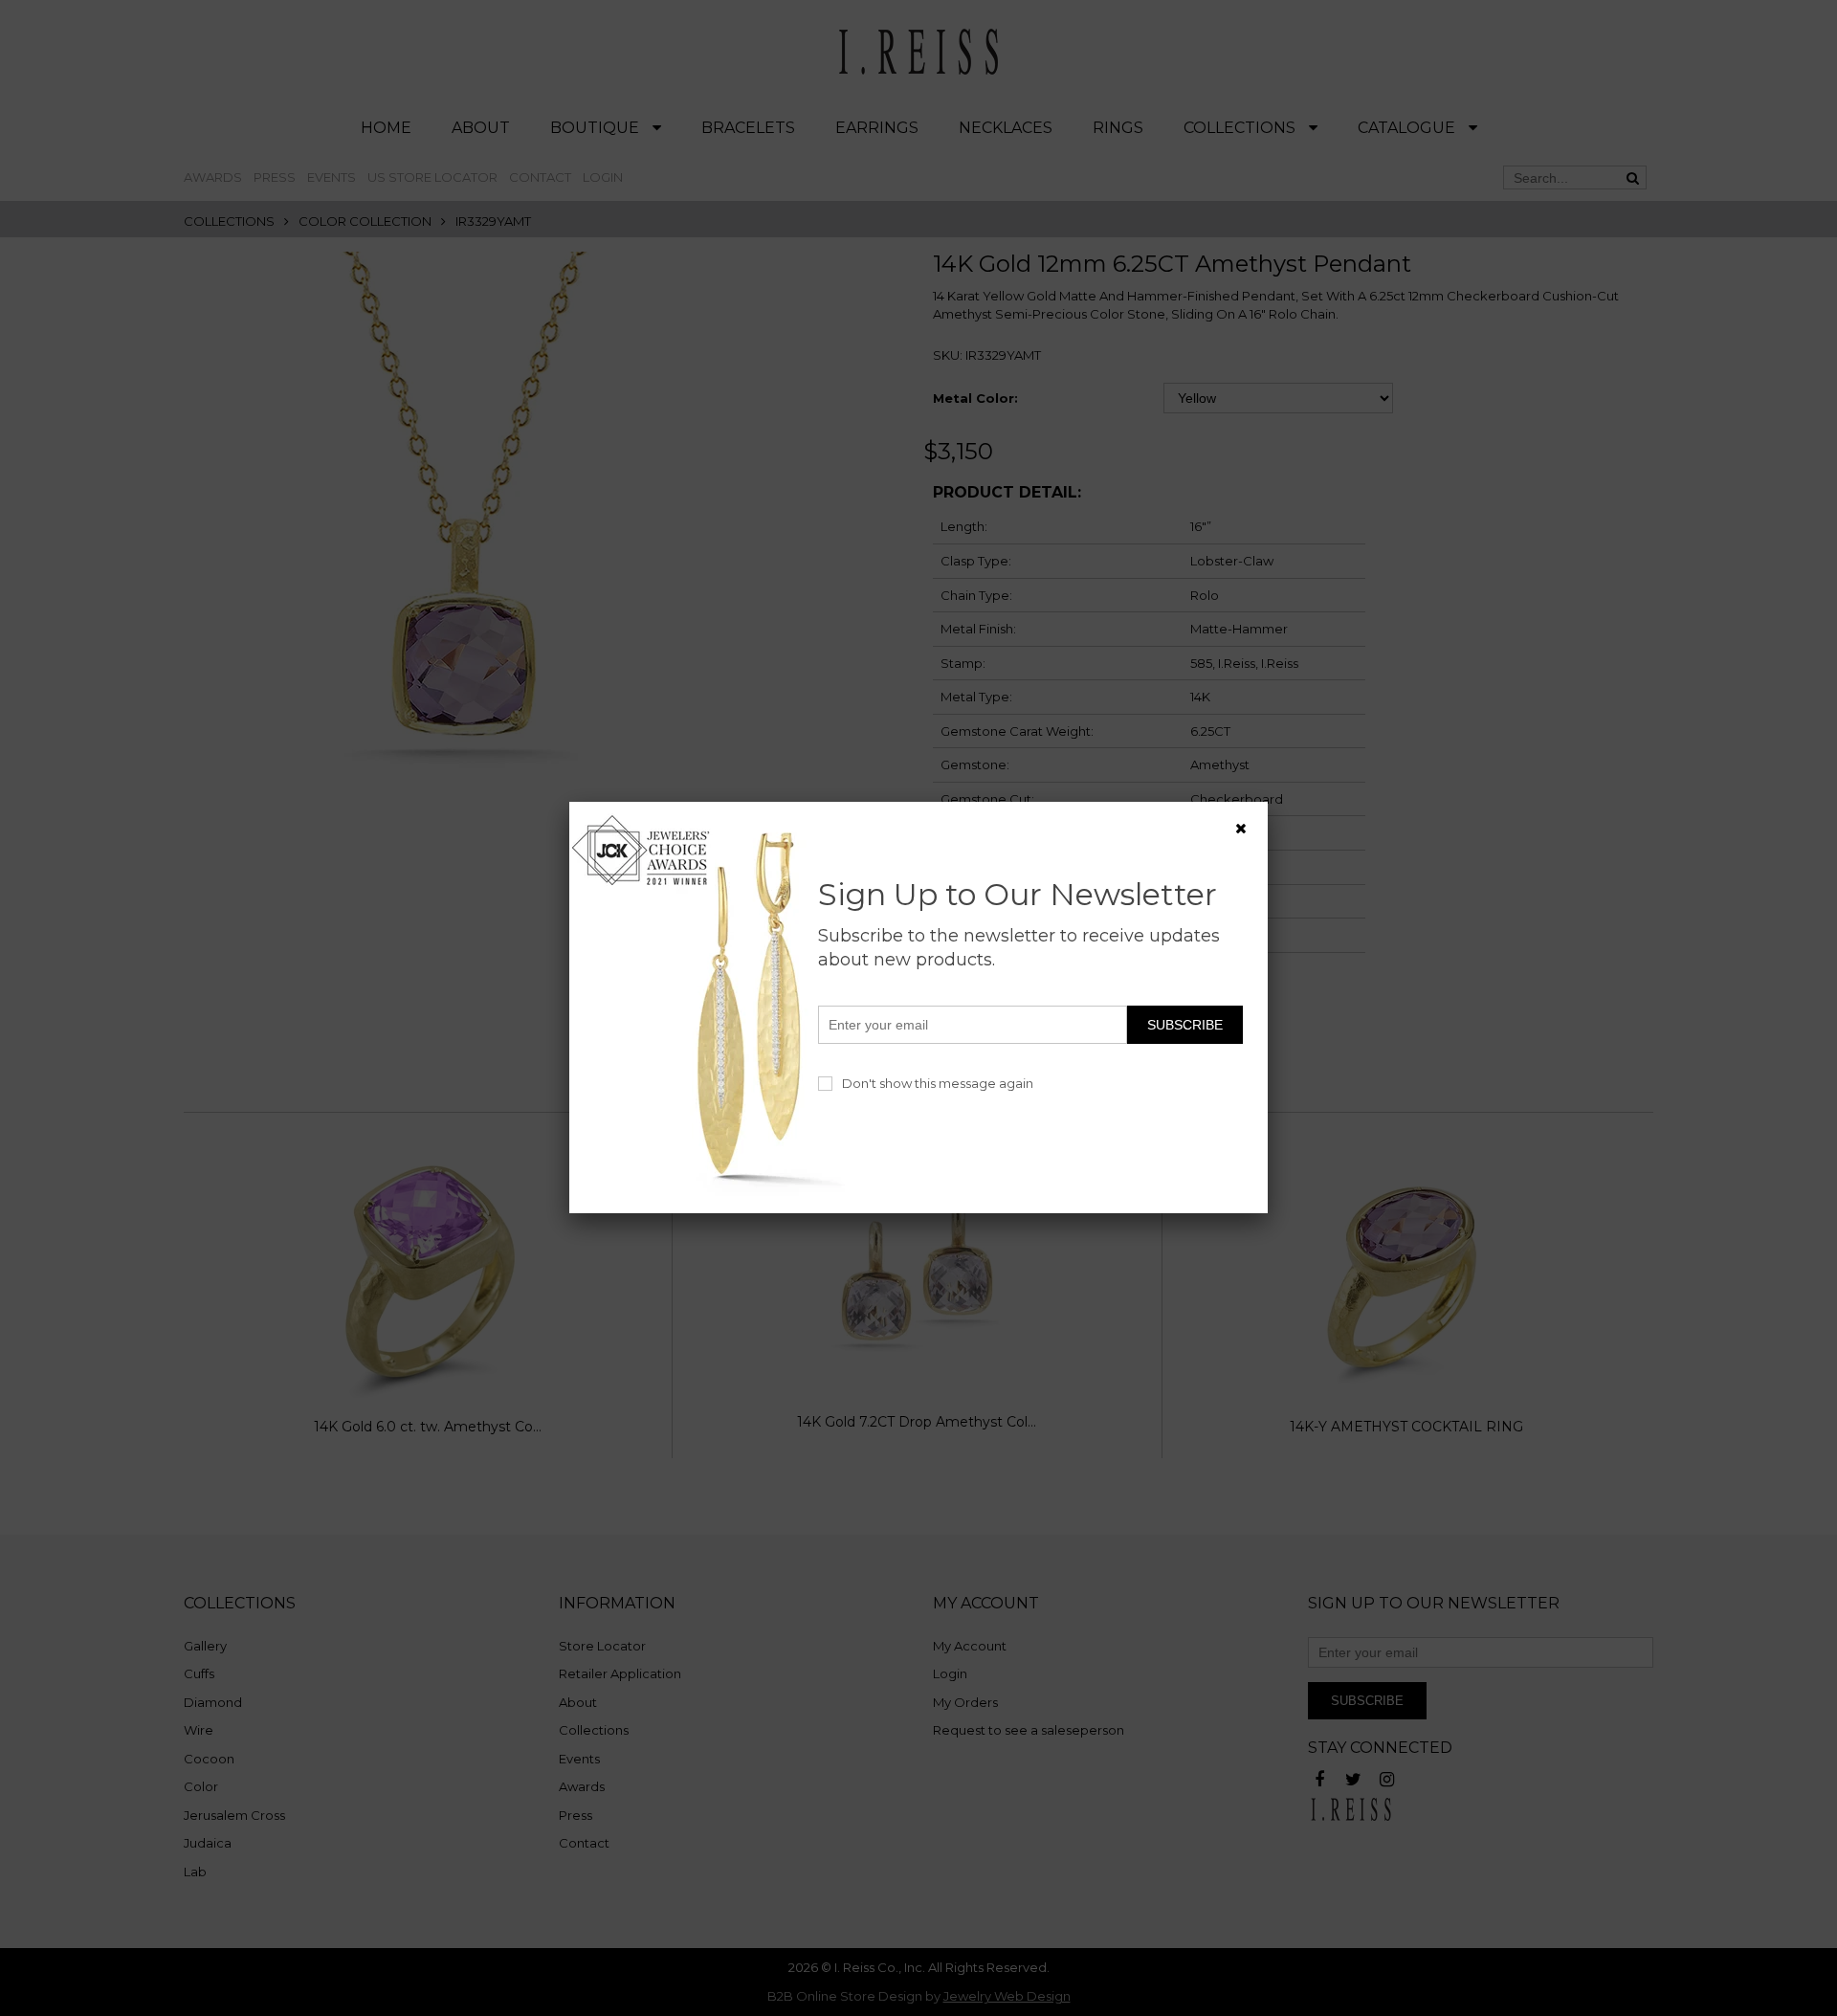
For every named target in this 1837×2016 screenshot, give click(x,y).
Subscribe (1185, 1025)
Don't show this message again (938, 1083)
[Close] (1241, 829)
